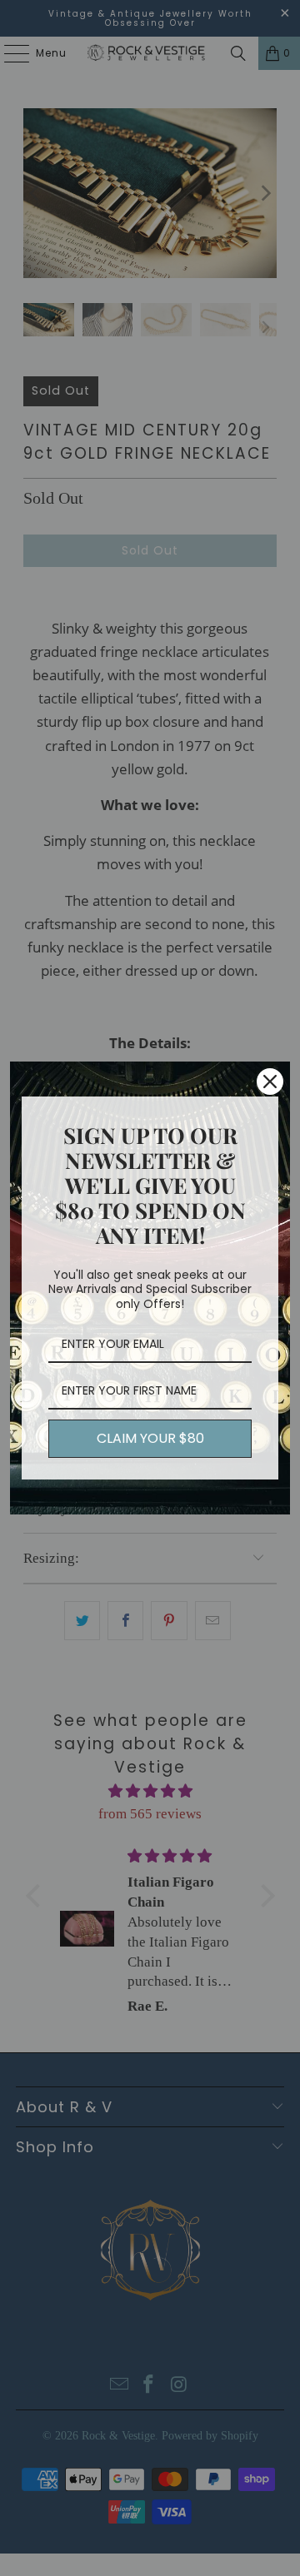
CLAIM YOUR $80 (150, 1438)
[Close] (270, 1082)
